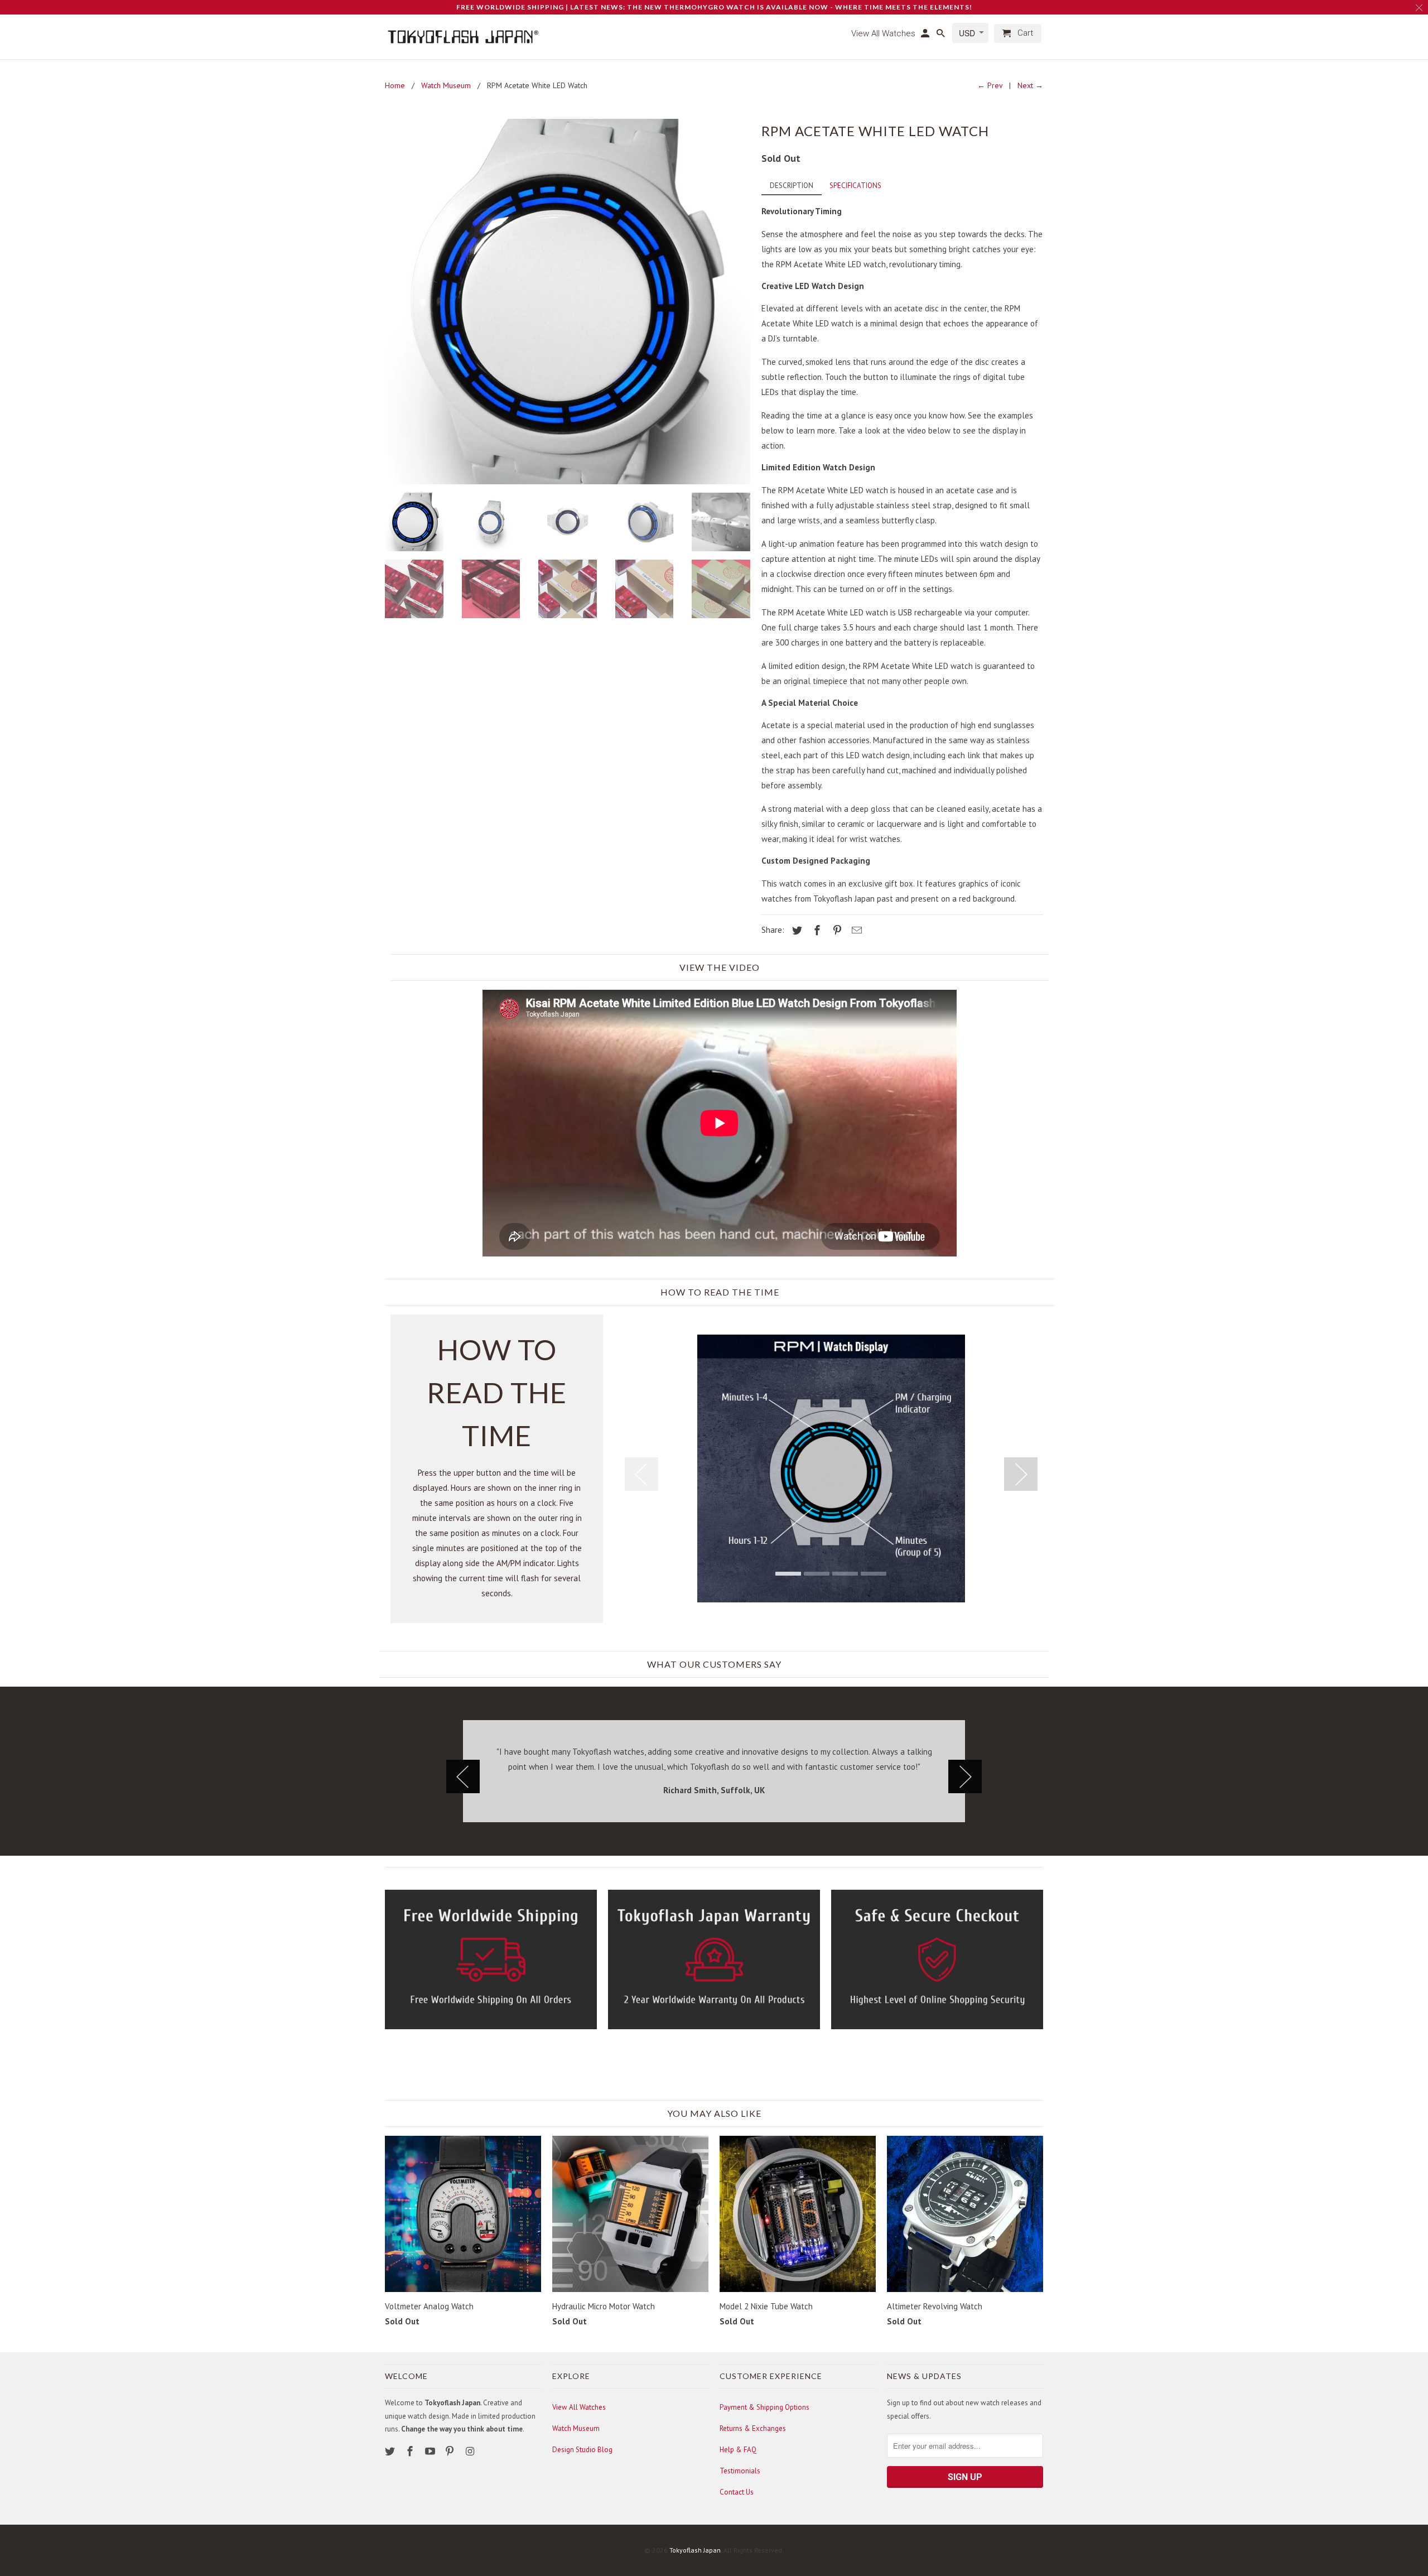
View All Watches (579, 2407)
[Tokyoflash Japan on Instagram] (471, 2451)
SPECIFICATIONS (855, 186)
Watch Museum (576, 2428)
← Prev (990, 85)
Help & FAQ (738, 2450)
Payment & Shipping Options (764, 2407)
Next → (1030, 85)
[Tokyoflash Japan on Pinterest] (451, 2451)
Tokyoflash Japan (695, 2550)
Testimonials (740, 2471)
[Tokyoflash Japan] (463, 37)
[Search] (942, 36)
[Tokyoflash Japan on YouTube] (431, 2451)
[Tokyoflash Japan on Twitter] (391, 2451)
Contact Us (737, 2492)
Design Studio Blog (582, 2450)
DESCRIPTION (792, 186)
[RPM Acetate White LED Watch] (568, 302)
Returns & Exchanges (753, 2428)
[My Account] (926, 36)
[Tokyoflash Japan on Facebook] (411, 2451)
